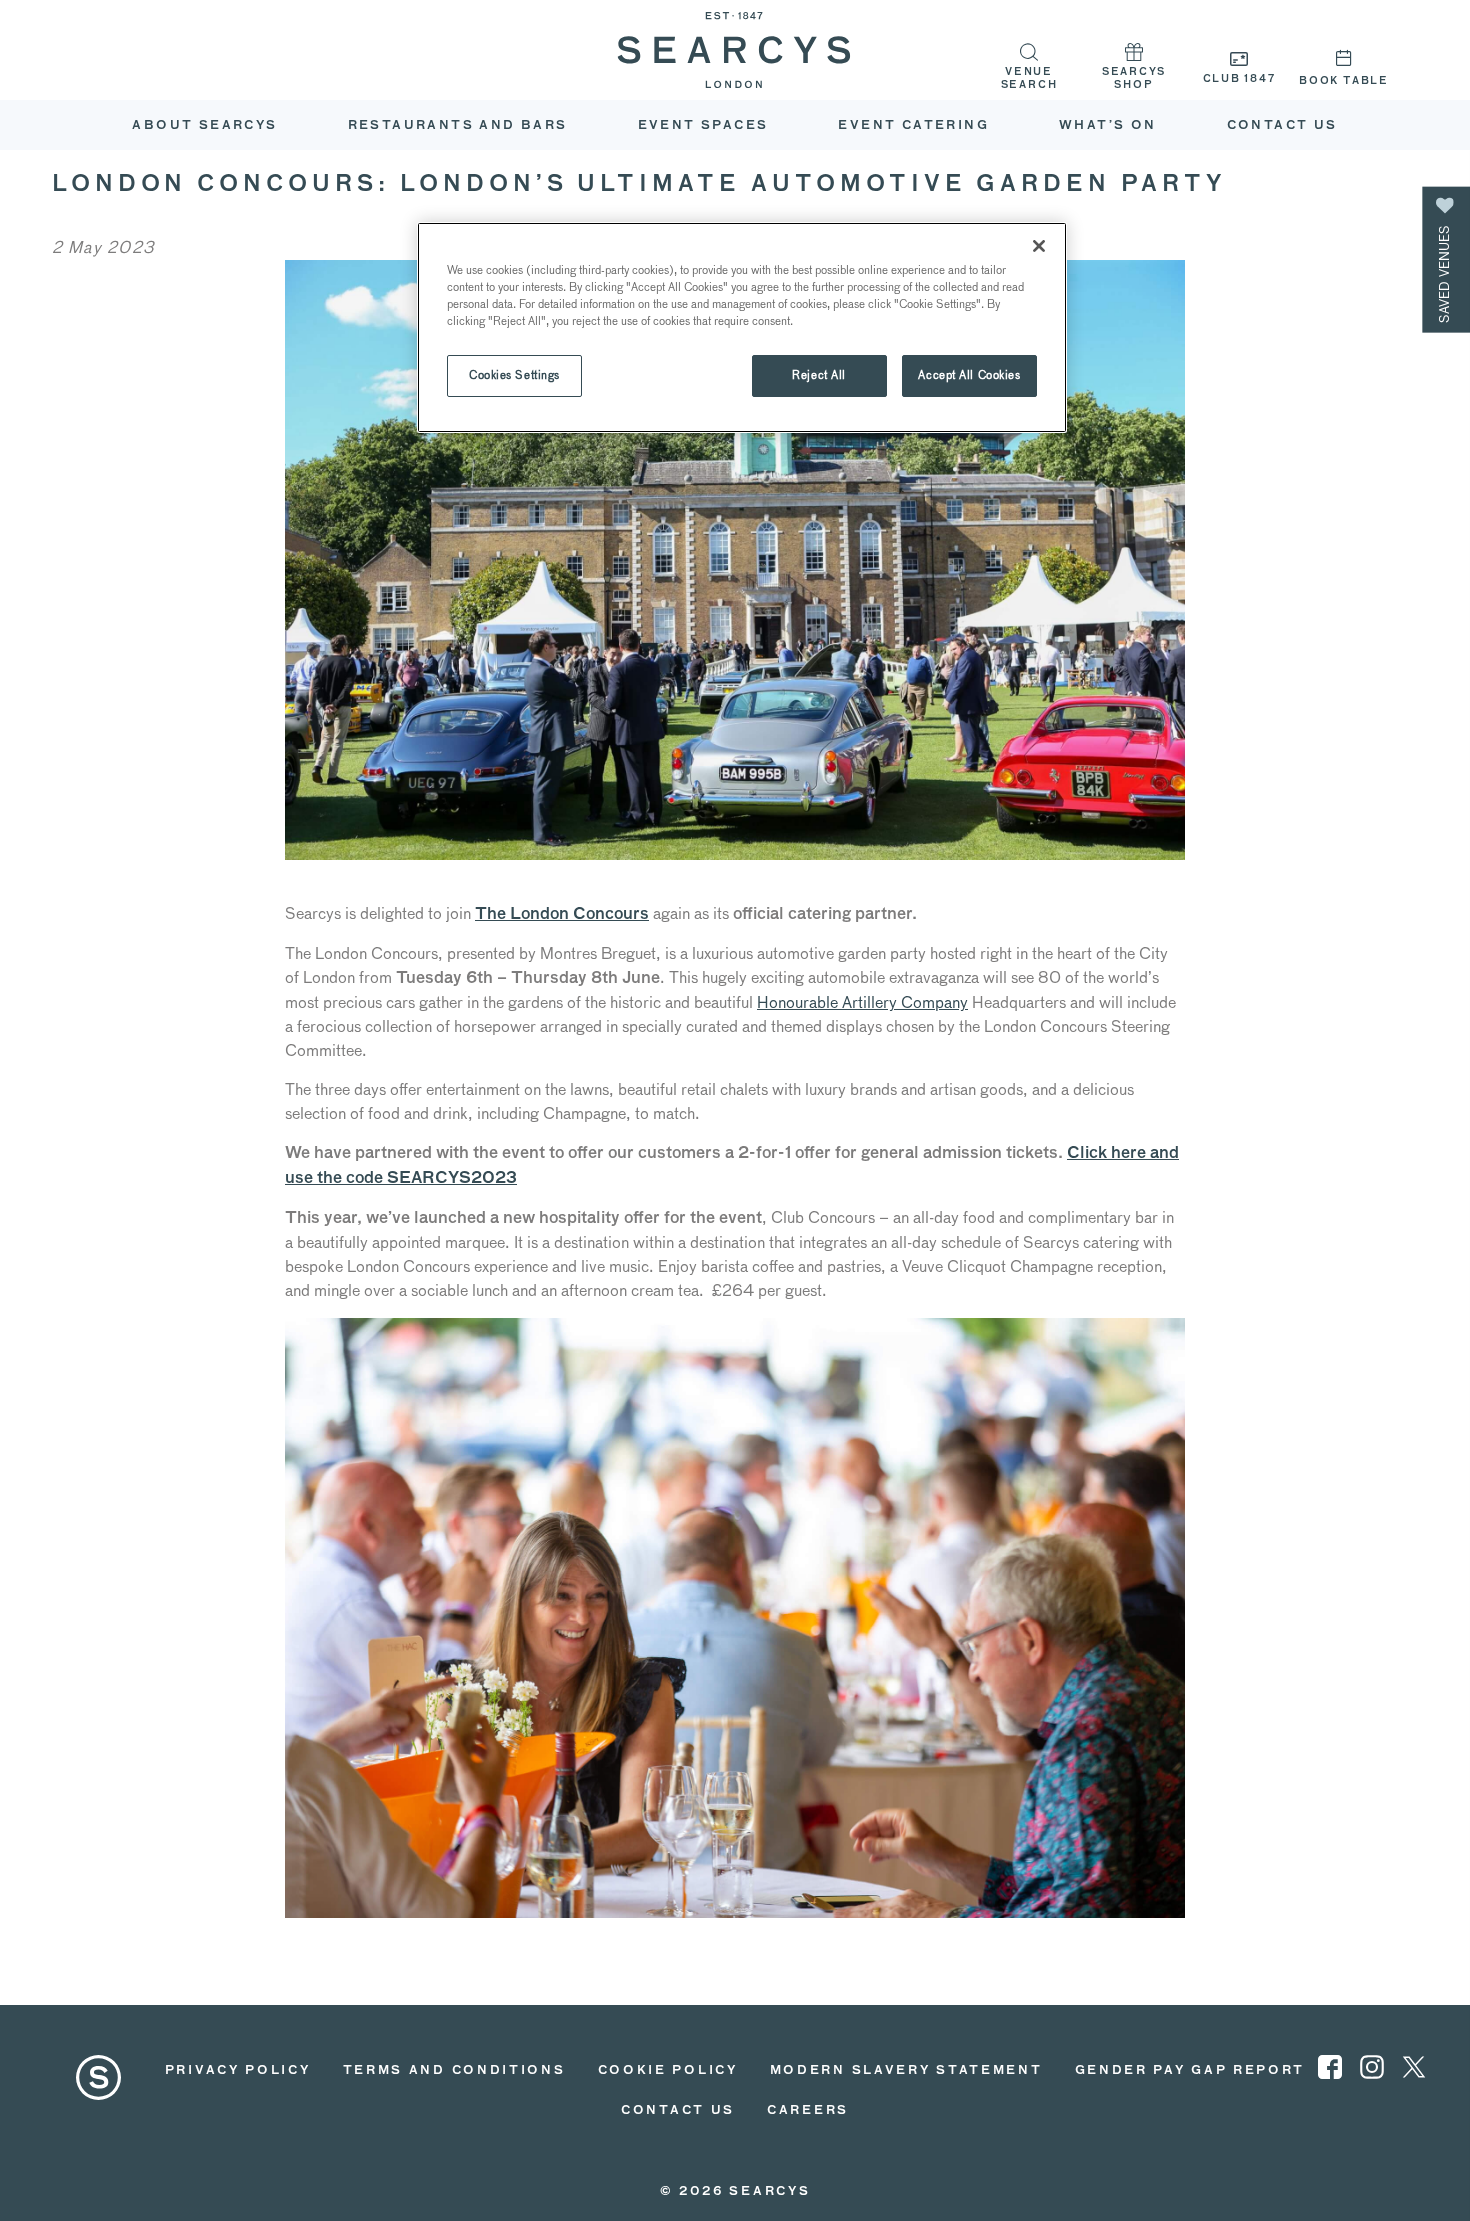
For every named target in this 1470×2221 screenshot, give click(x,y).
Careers (808, 2111)
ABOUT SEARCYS (204, 126)
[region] (742, 327)
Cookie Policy (668, 2071)
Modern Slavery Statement (906, 2071)
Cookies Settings (514, 375)
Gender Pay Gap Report (1190, 2071)
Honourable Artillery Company (862, 1002)
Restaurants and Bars (458, 126)
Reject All (819, 375)
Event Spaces (703, 126)
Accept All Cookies (969, 375)
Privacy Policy (238, 2071)
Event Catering (913, 126)
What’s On (1108, 126)
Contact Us (1282, 126)
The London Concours (562, 915)
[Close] (1039, 246)
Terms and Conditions (454, 2071)
